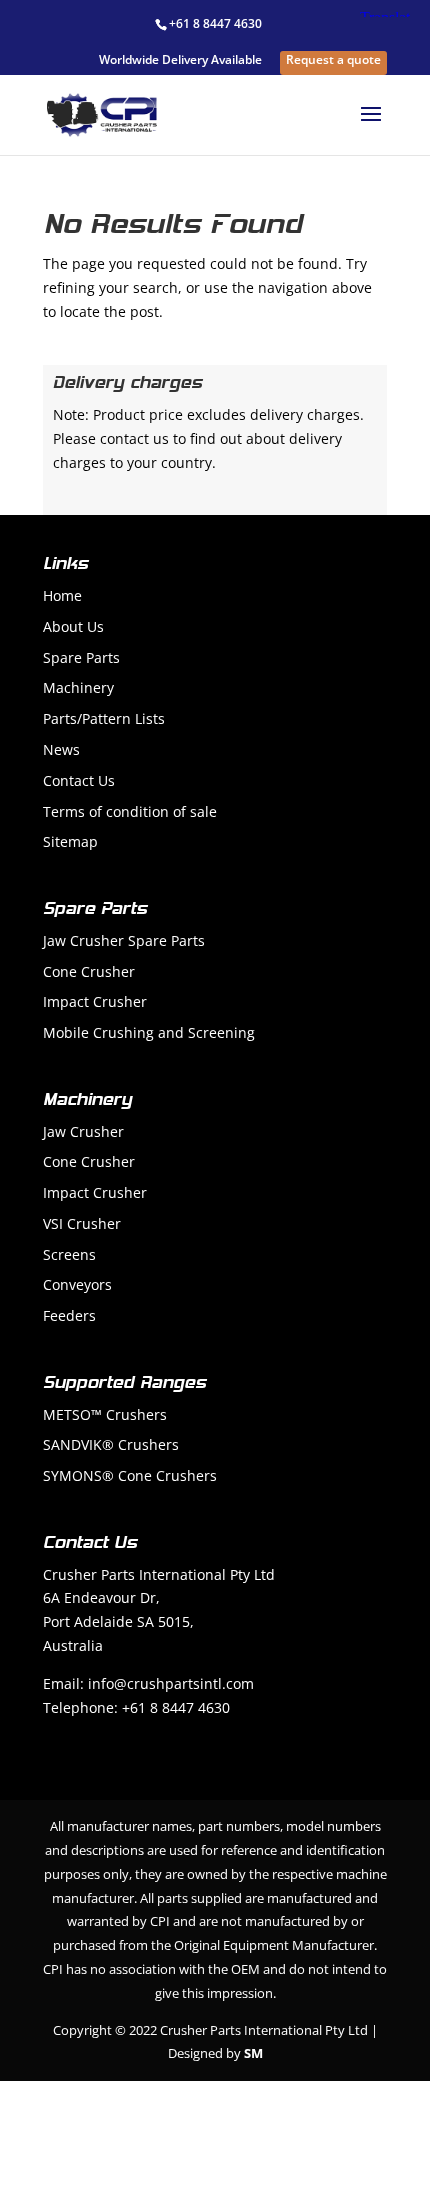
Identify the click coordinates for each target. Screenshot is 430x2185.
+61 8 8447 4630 (215, 23)
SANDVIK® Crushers (111, 1444)
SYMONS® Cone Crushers (130, 1475)
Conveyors (77, 1284)
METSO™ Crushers (105, 1414)
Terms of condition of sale (130, 811)
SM (253, 2053)
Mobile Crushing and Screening (149, 1032)
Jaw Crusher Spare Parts (124, 940)
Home (62, 595)
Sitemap (70, 841)
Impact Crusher (95, 1001)
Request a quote (333, 61)
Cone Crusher (89, 971)
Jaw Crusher (83, 1131)
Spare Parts (81, 657)
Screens (69, 1254)
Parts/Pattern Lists (104, 718)
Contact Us (79, 780)
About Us (73, 626)
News (61, 749)
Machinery (78, 687)
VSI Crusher (82, 1223)
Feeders (69, 1315)
